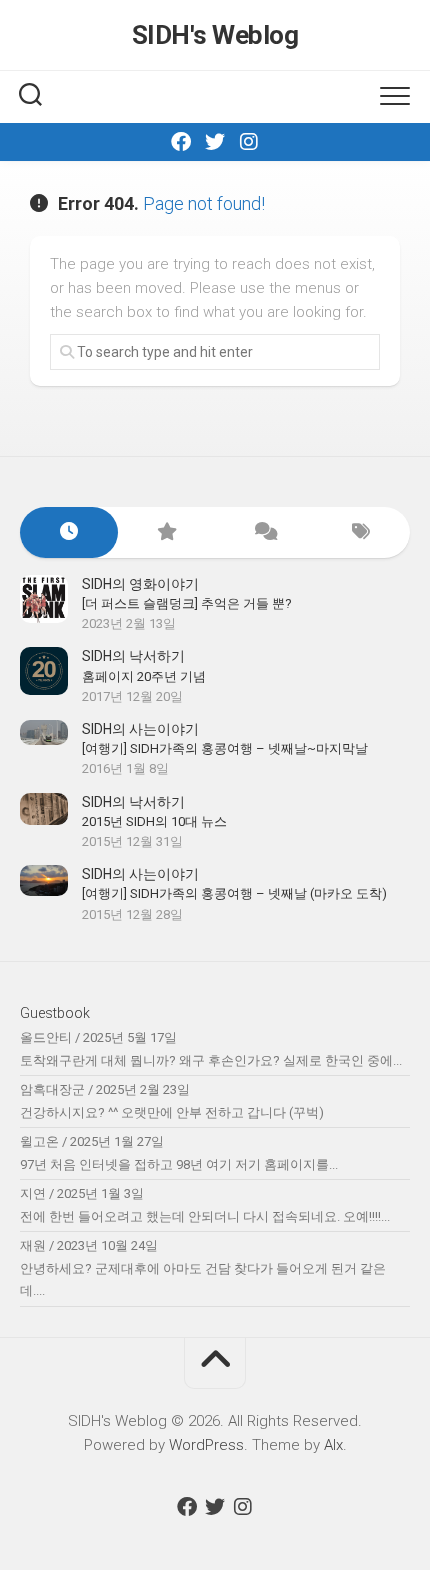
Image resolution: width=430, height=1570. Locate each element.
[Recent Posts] (69, 532)
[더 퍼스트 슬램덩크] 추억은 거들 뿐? (187, 603)
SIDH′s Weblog (215, 35)
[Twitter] (215, 142)
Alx (333, 1445)
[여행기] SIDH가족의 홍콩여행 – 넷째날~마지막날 (225, 748)
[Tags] (362, 532)
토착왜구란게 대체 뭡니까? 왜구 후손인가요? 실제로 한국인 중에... (211, 1060)
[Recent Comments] (264, 532)
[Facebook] (181, 142)
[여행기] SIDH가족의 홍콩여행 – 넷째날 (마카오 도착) (234, 893)
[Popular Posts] (167, 532)
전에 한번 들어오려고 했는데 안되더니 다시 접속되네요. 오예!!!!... (205, 1216)
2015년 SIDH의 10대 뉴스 (154, 821)
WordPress (206, 1445)
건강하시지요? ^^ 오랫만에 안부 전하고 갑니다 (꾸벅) (172, 1112)
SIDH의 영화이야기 (140, 584)
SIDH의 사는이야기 (140, 729)
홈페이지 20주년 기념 (144, 676)
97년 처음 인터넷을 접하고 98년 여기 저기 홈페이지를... (179, 1164)
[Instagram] (249, 142)
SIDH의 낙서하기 (133, 656)
